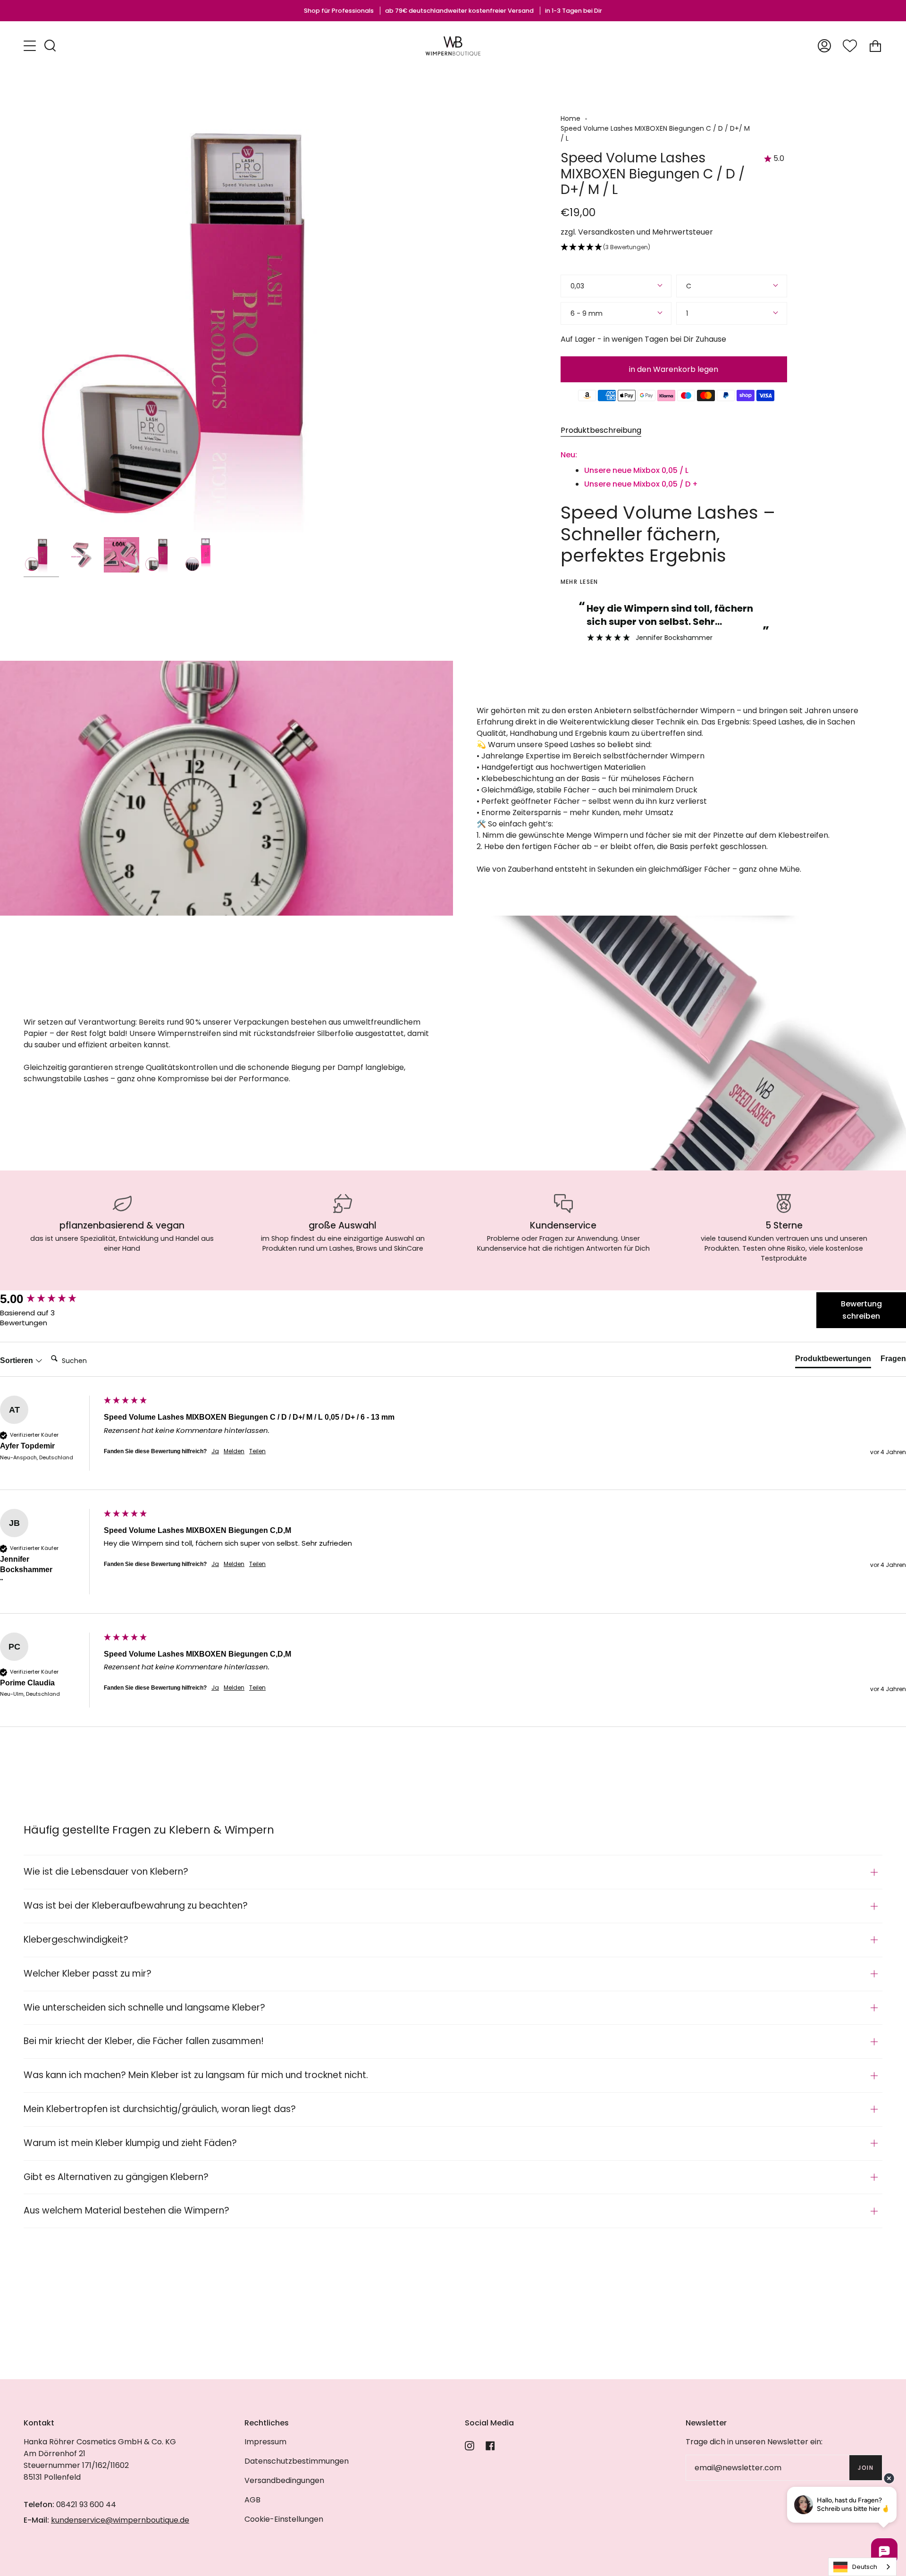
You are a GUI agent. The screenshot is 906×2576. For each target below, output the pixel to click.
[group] (50, 1299)
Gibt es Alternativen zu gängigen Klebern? (116, 2177)
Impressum (265, 2442)
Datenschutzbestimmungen (297, 2461)
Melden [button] (234, 1451)
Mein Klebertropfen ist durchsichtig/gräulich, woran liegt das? (160, 2109)
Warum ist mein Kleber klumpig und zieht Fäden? (130, 2143)
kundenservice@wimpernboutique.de (120, 2520)
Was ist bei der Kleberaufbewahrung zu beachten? (136, 1906)
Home (570, 118)
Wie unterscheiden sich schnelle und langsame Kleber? (144, 2008)
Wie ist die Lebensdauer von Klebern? (106, 1872)
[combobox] (862, 2567)
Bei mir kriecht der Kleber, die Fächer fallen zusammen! (144, 2041)
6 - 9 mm (587, 313)
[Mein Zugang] (824, 46)
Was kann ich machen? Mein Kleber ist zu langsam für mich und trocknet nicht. (196, 2075)
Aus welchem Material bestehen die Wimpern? (126, 2210)
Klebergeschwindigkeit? (76, 1940)
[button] (674, 248)
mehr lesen (579, 582)
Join (866, 2468)
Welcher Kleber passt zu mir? (88, 1974)
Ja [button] (215, 1451)
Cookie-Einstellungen (284, 2519)
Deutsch (865, 2567)
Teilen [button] (257, 1451)
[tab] (833, 1361)
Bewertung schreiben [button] (861, 1310)
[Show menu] (31, 46)
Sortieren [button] (17, 1360)
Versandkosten (606, 232)
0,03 (577, 286)
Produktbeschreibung (601, 430)
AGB (252, 2500)
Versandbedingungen (284, 2480)
